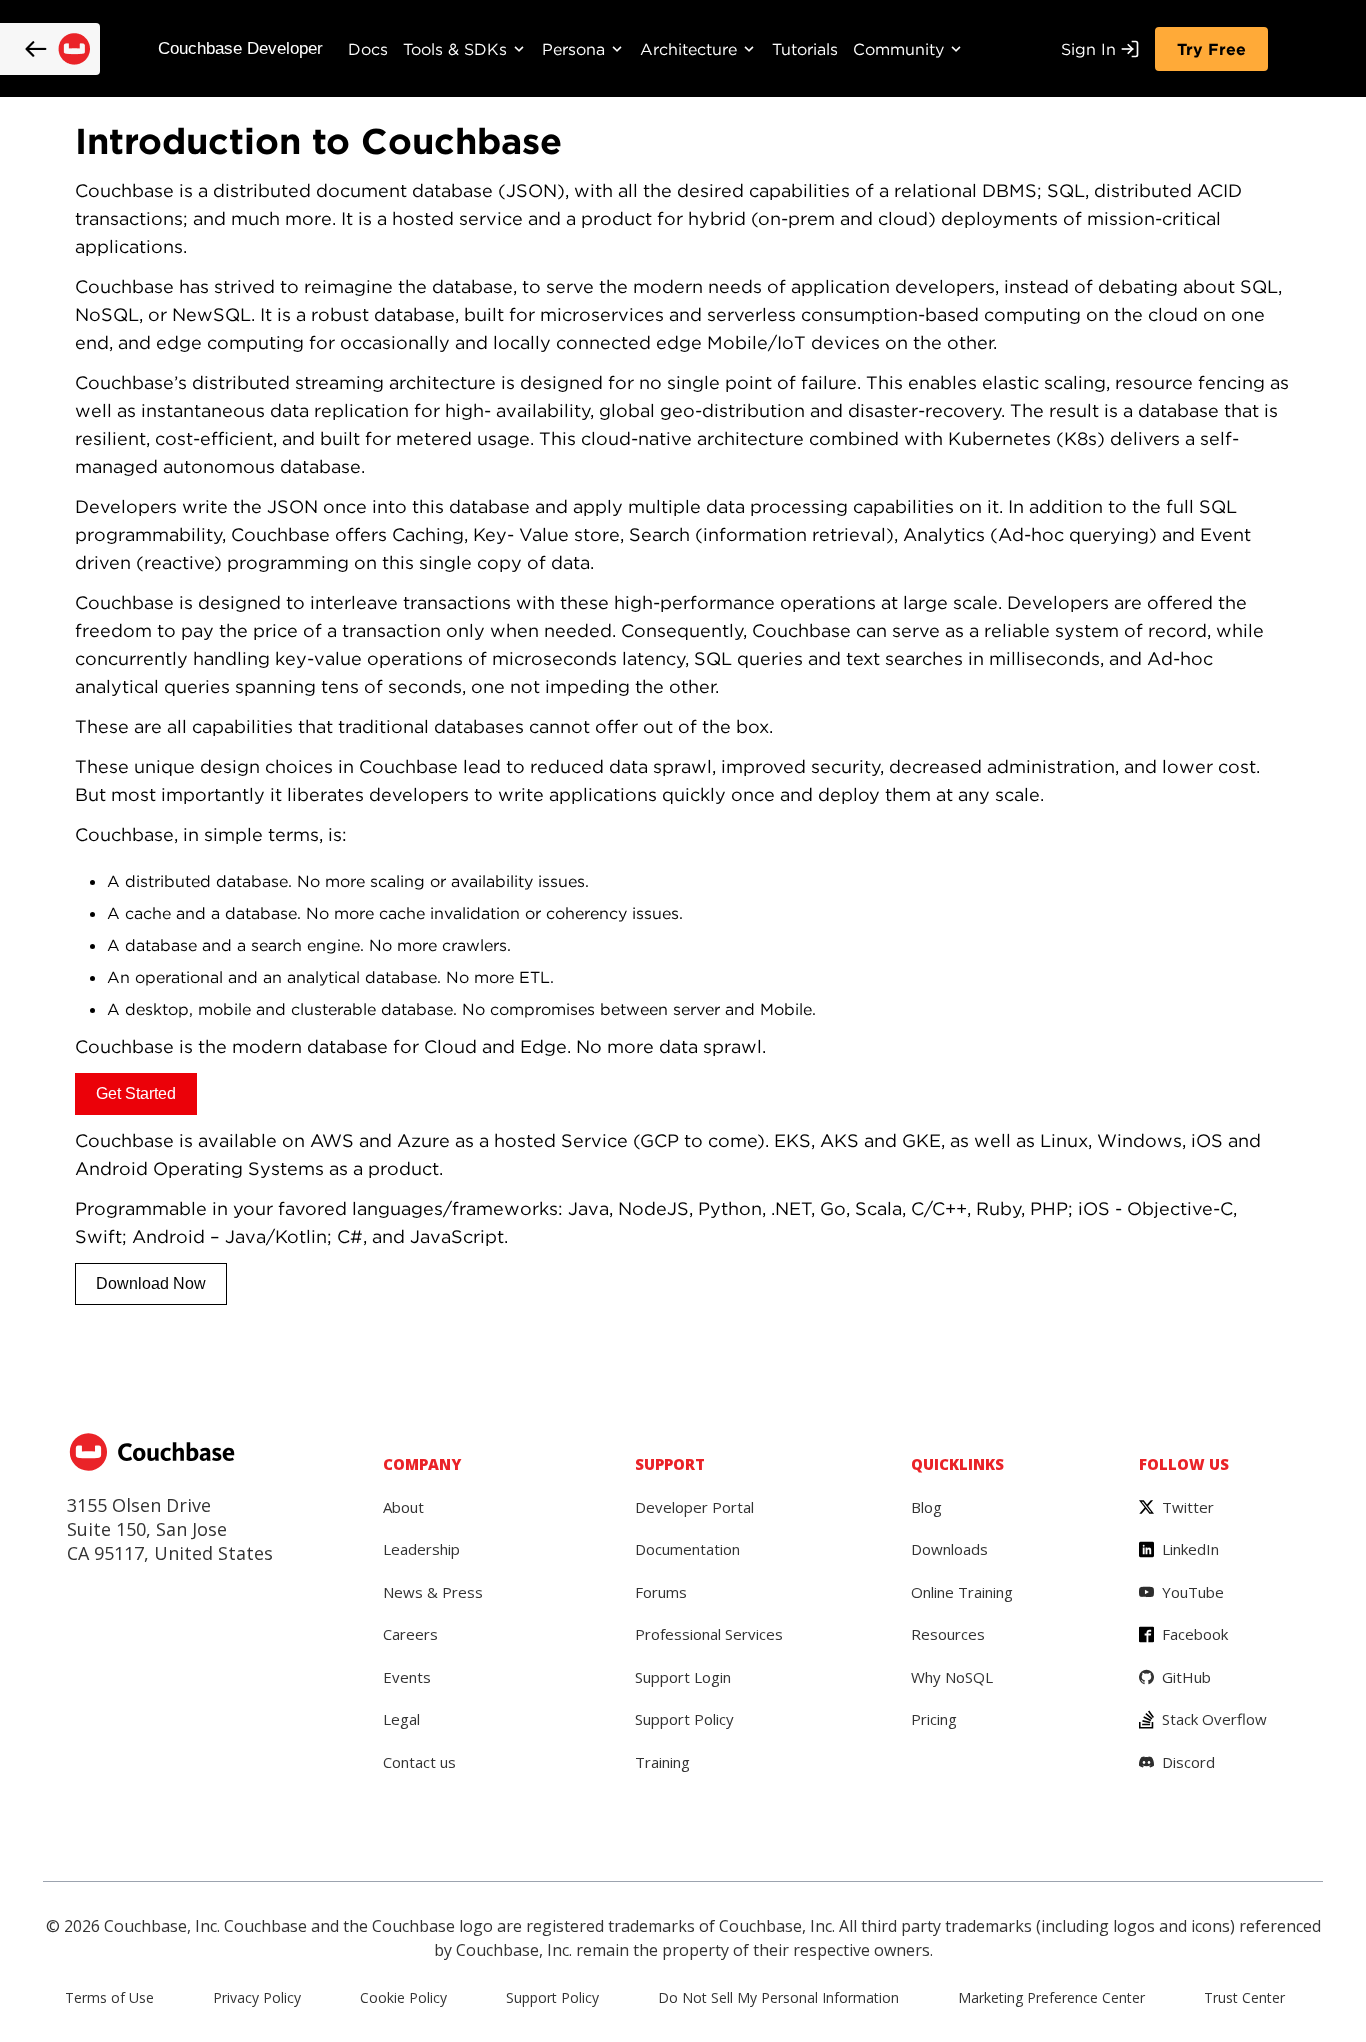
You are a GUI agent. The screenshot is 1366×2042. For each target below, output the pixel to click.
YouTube (1193, 1592)
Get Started (136, 1093)
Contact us (419, 1762)
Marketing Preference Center (1051, 1997)
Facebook (1195, 1634)
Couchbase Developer (240, 48)
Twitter (1188, 1507)
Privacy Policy (257, 1997)
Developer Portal (694, 1507)
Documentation (687, 1549)
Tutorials (805, 49)
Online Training (962, 1592)
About (403, 1507)
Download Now (151, 1283)
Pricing (934, 1719)
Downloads (949, 1549)
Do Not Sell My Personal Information (778, 1997)
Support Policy (684, 1719)
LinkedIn (1190, 1549)
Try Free (1211, 49)
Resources (948, 1634)
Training (662, 1762)
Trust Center (1244, 1997)
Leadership (421, 1549)
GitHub (1186, 1677)
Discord (1188, 1762)
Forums (661, 1592)
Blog (926, 1507)
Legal (401, 1719)
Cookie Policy (403, 1997)
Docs (368, 49)
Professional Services (709, 1634)
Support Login (683, 1677)
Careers (410, 1634)
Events (407, 1677)
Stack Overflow (1214, 1719)
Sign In (1088, 49)
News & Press (433, 1592)
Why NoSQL (952, 1677)
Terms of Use (109, 1997)
